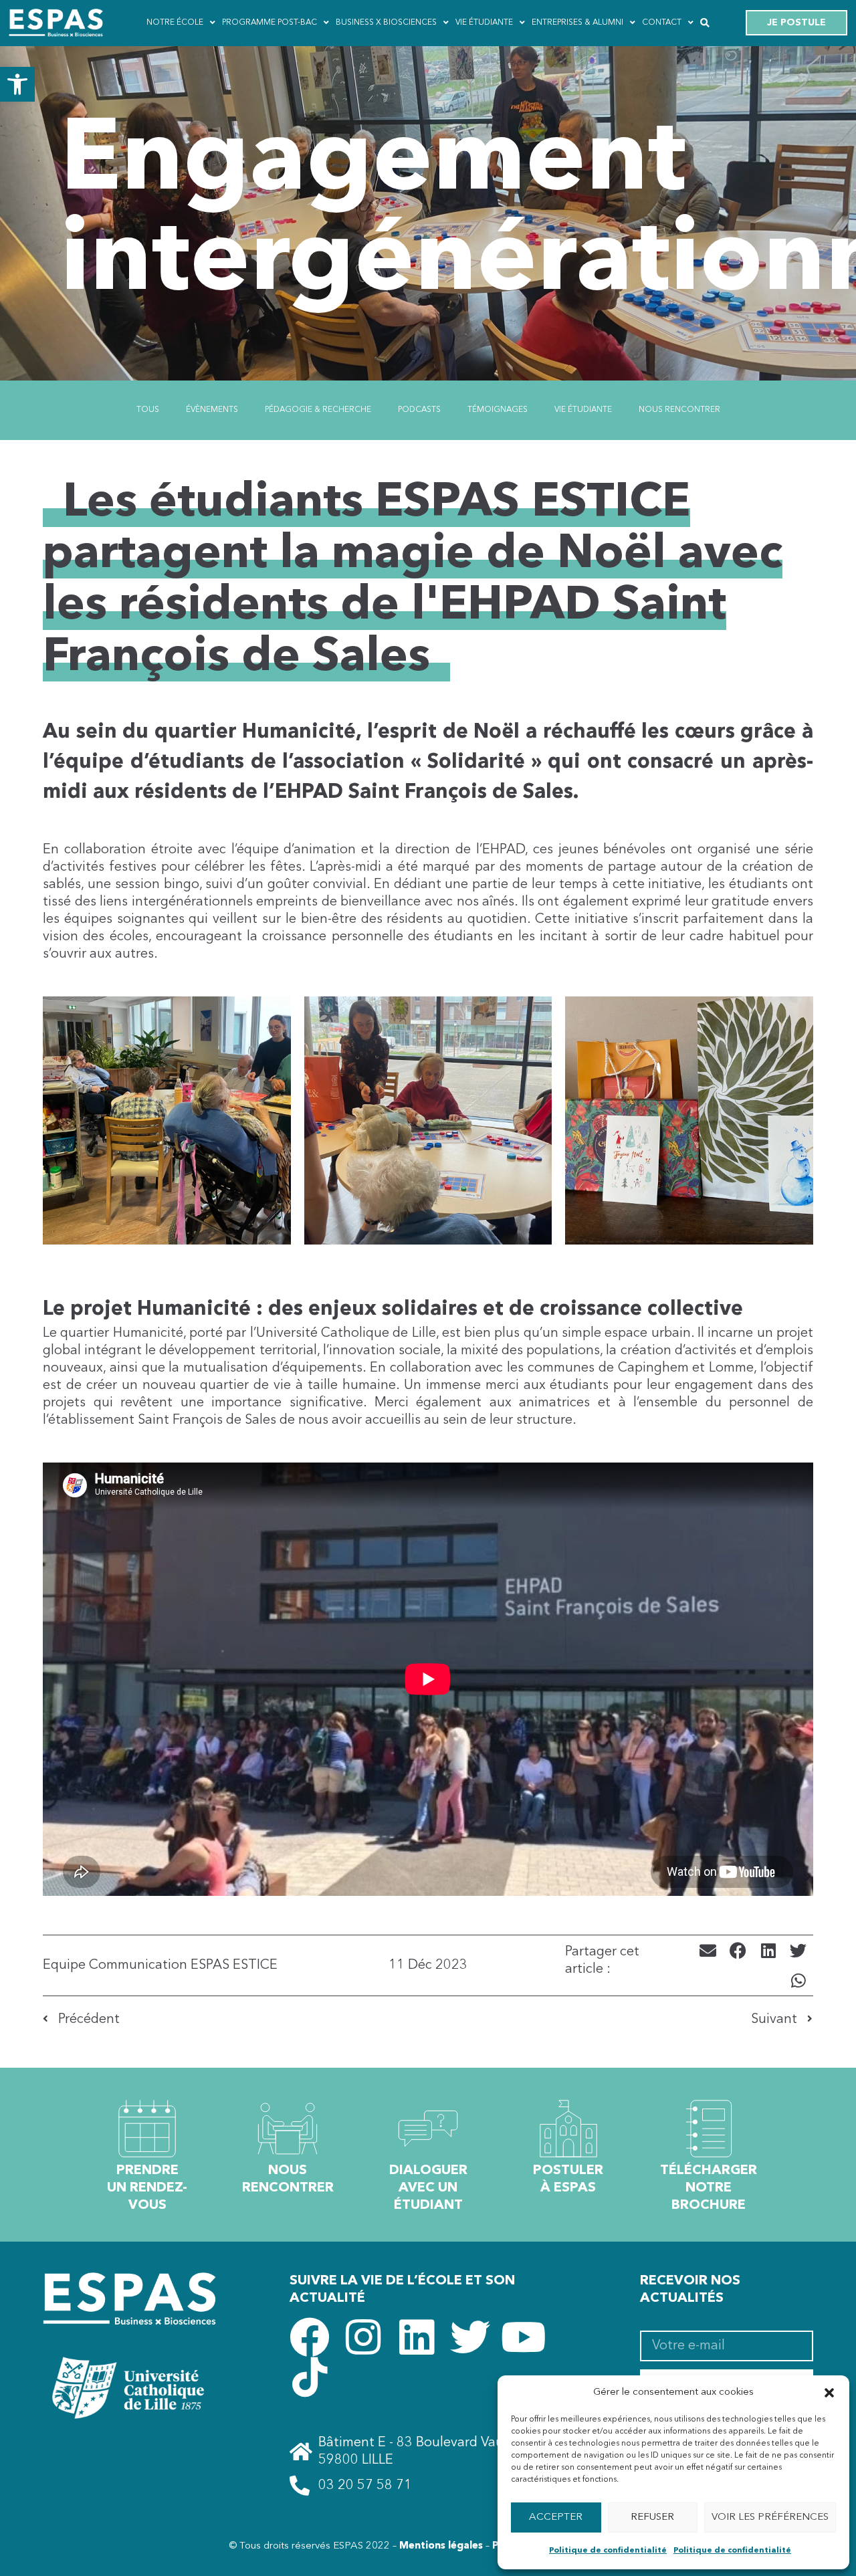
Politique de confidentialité (608, 2551)
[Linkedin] (417, 2337)
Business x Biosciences (386, 23)
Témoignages (498, 410)
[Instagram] (363, 2337)
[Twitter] (470, 2337)
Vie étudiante (484, 23)
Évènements (212, 410)
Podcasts (419, 410)
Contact (662, 23)
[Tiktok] (310, 2377)
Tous (148, 410)
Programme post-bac (270, 23)
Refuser (652, 2517)
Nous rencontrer (679, 410)
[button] (17, 84)
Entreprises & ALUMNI (577, 23)
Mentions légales (441, 2546)
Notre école (175, 23)
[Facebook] (310, 2337)
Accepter (556, 2517)
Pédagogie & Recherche (318, 410)
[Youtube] (524, 2337)
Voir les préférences (770, 2517)
